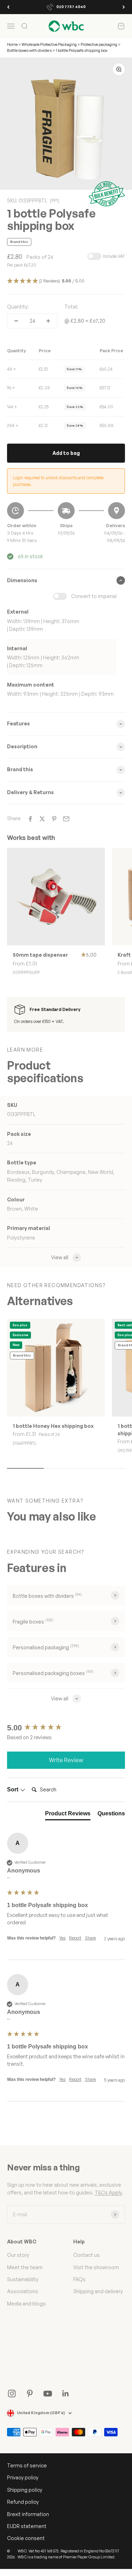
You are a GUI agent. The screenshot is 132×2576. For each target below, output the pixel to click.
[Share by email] (66, 819)
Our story (18, 2255)
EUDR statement (27, 2526)
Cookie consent (26, 2538)
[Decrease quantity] (16, 321)
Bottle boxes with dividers (29, 50)
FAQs (79, 2279)
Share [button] (90, 1938)
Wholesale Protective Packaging (49, 44)
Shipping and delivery (98, 2291)
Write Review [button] (66, 1760)
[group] (66, 1728)
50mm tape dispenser (40, 955)
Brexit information (28, 2514)
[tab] (68, 1815)
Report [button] (75, 1938)
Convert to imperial (94, 596)
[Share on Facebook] (30, 819)
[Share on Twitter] (42, 819)
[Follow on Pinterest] (30, 2394)
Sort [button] (13, 1789)
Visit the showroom (96, 2267)
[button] (66, 281)
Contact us (86, 2255)
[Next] (124, 7)
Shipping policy (25, 2490)
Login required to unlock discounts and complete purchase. (58, 481)
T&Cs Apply (108, 2193)
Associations (23, 2291)
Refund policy (23, 2502)
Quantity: (18, 307)
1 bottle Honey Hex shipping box (53, 1426)
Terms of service (27, 2465)
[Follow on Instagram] (12, 2394)
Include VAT (114, 256)
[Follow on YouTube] (48, 2394)
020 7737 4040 (71, 7)
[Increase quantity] (48, 321)
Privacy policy (23, 2477)
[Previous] (8, 7)
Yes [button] (62, 1938)
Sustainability (23, 2279)
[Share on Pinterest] (54, 819)
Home (12, 44)
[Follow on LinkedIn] (66, 2394)
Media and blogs (26, 2304)
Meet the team (25, 2267)
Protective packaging (99, 44)
